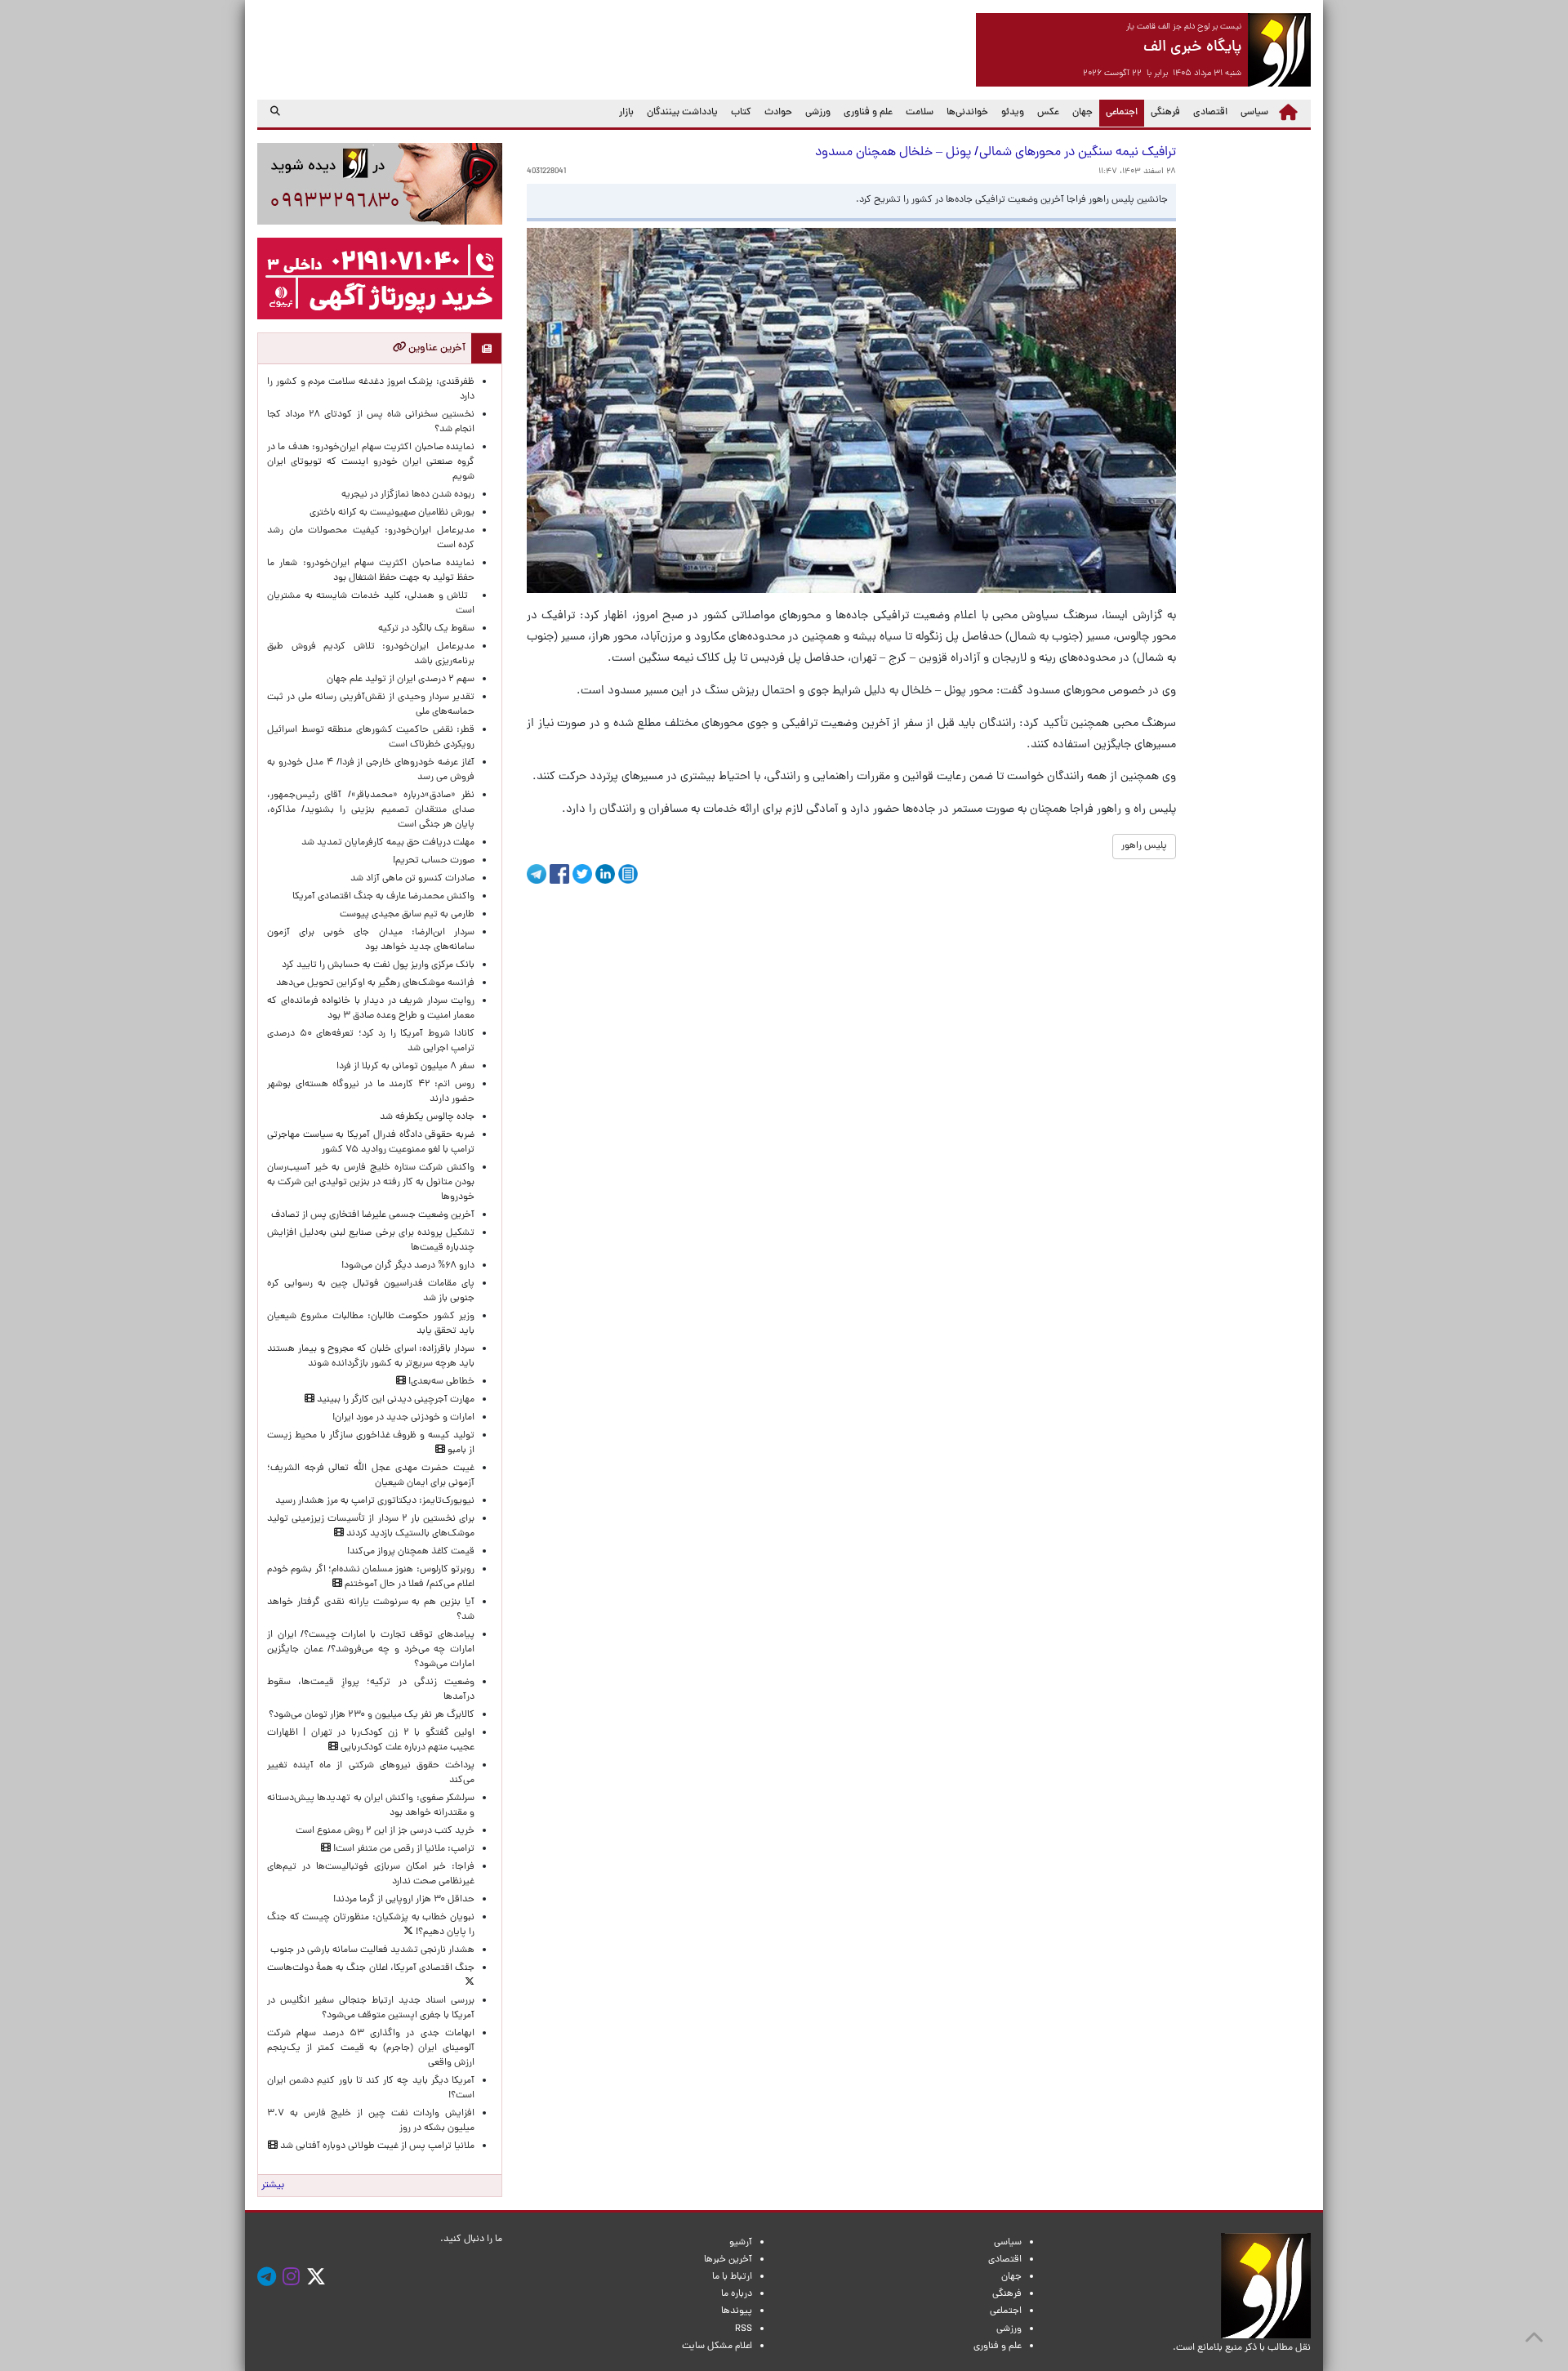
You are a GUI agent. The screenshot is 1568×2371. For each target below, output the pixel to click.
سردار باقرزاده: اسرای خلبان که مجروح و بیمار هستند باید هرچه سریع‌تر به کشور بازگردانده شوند (371, 1357)
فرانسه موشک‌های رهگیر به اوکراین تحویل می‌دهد (375, 983)
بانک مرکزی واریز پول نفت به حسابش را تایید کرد (378, 965)
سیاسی (1254, 113)
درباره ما (737, 2294)
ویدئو (1013, 113)
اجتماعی (1118, 112)
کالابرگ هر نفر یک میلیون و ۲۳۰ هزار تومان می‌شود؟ (372, 1715)
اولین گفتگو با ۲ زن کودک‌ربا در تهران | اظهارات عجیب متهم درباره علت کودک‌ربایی (371, 1740)
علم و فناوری (868, 113)
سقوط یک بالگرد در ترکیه (426, 629)
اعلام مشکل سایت (717, 2346)
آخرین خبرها (728, 2260)
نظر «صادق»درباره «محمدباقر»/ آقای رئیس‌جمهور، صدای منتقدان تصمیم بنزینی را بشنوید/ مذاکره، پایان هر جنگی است (371, 810)
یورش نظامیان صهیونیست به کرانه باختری (392, 513)
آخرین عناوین (436, 348)
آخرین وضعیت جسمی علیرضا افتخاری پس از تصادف (373, 1215)
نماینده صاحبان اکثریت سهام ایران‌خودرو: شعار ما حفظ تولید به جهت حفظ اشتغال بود (371, 571)
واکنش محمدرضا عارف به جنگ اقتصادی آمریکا (383, 897)
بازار (626, 113)
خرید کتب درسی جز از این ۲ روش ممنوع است (385, 1831)
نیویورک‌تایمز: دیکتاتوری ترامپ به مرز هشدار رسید (375, 1501)
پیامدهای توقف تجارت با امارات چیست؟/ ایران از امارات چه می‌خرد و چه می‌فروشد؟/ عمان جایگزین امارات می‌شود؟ (371, 1650)
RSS (744, 2329)
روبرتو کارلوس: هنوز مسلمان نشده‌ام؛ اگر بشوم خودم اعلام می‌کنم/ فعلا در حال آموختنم (371, 1577)
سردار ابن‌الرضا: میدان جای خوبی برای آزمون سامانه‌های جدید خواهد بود (371, 940)
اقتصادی (1210, 113)
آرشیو (741, 2243)
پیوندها (737, 2311)
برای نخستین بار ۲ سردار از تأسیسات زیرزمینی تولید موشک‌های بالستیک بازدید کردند (371, 1526)
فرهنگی (1165, 113)
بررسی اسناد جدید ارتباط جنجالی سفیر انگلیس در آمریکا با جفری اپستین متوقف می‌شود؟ (371, 2008)
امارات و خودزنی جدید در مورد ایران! (403, 1418)
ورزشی (818, 113)
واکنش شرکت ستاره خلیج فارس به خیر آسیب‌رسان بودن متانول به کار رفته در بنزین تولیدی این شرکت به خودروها (371, 1183)
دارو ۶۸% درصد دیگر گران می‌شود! (408, 1266)
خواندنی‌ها (967, 113)
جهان (1082, 113)
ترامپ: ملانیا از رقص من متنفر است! (403, 1849)
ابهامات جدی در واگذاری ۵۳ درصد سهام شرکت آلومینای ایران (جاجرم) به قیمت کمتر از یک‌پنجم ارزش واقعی (371, 2048)
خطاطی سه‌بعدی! (440, 1382)
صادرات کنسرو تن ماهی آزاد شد (412, 879)
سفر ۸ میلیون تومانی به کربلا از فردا (405, 1067)
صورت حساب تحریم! (434, 861)
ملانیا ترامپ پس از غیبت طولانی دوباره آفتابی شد (376, 2146)
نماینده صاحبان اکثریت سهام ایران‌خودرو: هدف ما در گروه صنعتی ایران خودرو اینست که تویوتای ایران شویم (371, 462)
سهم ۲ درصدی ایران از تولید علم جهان (401, 680)
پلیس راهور (1144, 846)
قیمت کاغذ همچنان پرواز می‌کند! (411, 1552)
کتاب (741, 113)
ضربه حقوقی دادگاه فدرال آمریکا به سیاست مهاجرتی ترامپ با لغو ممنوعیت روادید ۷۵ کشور (371, 1143)
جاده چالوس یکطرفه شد (427, 1117)
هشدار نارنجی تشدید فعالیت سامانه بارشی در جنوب (372, 1950)
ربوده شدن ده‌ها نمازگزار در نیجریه (408, 495)
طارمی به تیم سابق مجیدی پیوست (407, 915)
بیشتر (273, 2186)
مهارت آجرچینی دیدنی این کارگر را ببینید (394, 1400)
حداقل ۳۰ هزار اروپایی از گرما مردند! (404, 1900)
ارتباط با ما (732, 2277)
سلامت (920, 113)
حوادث (778, 113)
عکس (1048, 113)
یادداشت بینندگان (682, 113)
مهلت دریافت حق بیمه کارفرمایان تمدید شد (388, 843)
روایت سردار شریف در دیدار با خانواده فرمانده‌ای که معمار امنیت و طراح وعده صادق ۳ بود (371, 1009)
